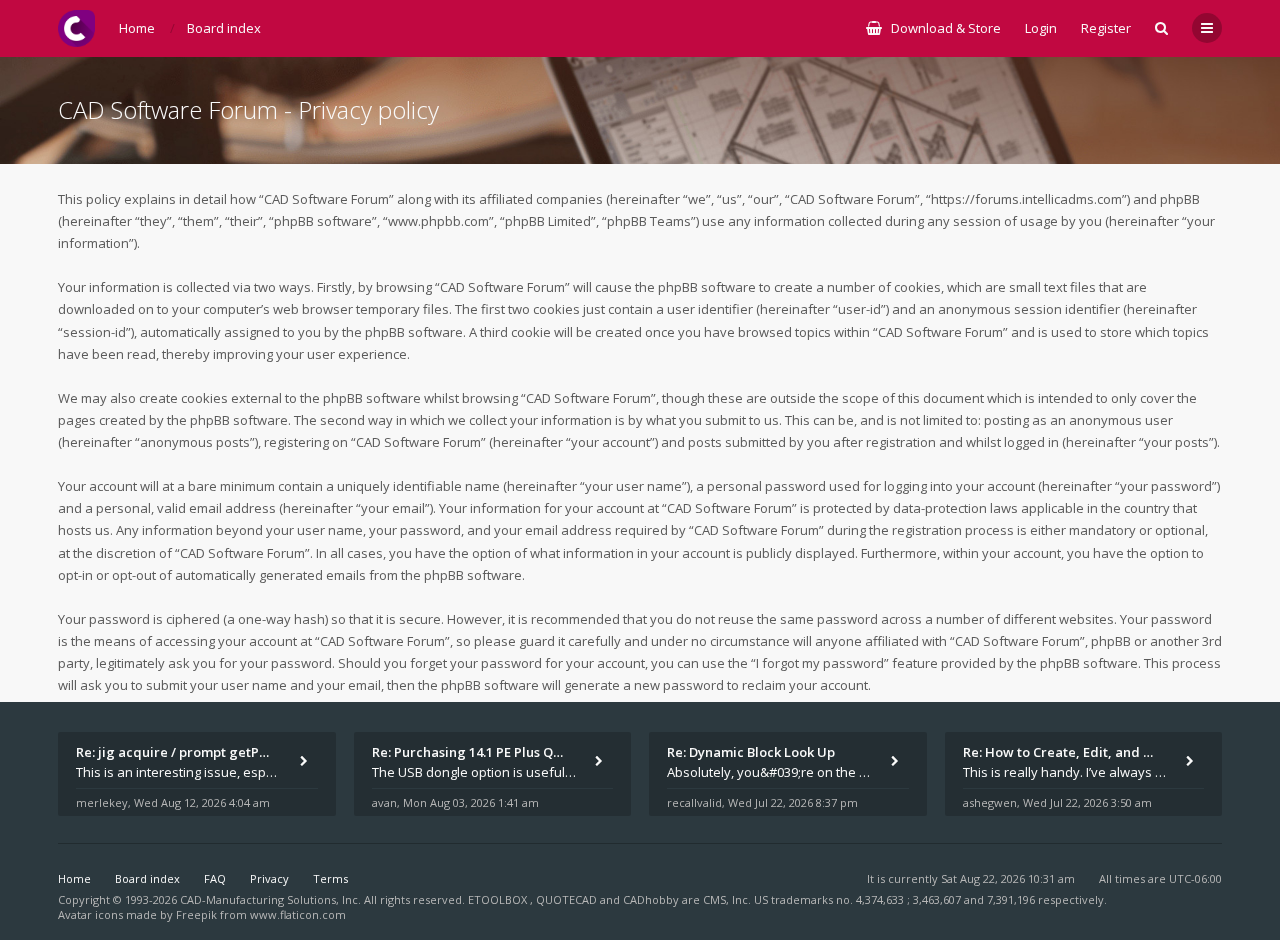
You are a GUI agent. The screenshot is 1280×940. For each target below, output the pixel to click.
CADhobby (651, 899)
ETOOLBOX (499, 899)
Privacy (269, 878)
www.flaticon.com (298, 914)
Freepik (196, 914)
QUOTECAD (568, 899)
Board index (147, 878)
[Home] (76, 28)
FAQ (215, 878)
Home (74, 878)
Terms (330, 878)
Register (1106, 28)
